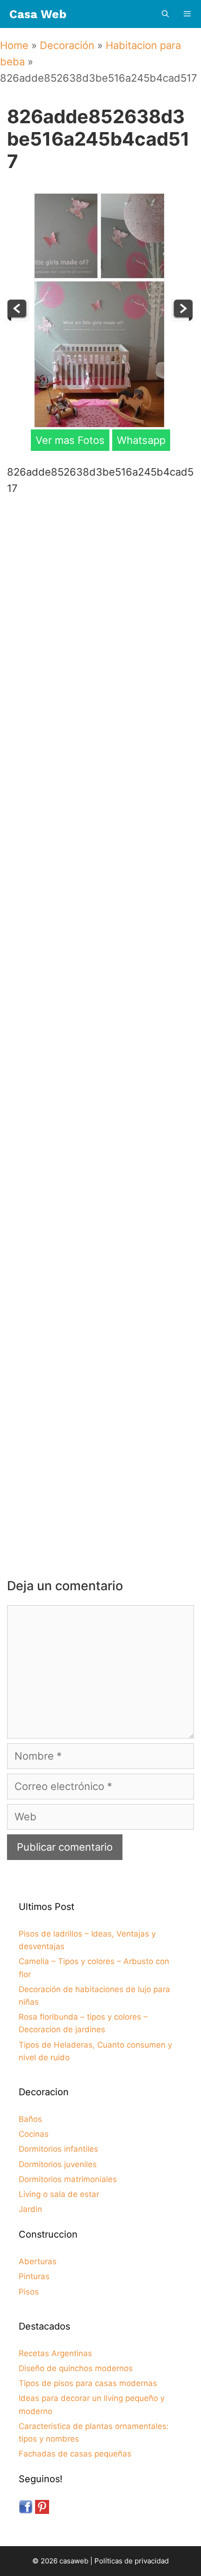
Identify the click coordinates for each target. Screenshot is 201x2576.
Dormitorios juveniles (58, 2164)
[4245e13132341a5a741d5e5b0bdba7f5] (182, 317)
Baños (30, 2119)
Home (14, 45)
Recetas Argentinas (55, 2353)
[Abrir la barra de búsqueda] (165, 14)
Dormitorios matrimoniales (68, 2179)
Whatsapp (141, 440)
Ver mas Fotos (70, 440)
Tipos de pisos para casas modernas (88, 2383)
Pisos (29, 2292)
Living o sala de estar (59, 2194)
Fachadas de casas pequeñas (75, 2454)
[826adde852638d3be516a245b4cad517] (99, 424)
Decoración (67, 45)
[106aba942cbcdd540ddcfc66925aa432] (18, 317)
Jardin (30, 2209)
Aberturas (38, 2261)
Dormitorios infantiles (58, 2149)
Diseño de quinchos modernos (76, 2368)
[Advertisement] (100, 612)
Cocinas (34, 2134)
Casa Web (38, 14)
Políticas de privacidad (132, 2561)
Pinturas (34, 2276)
